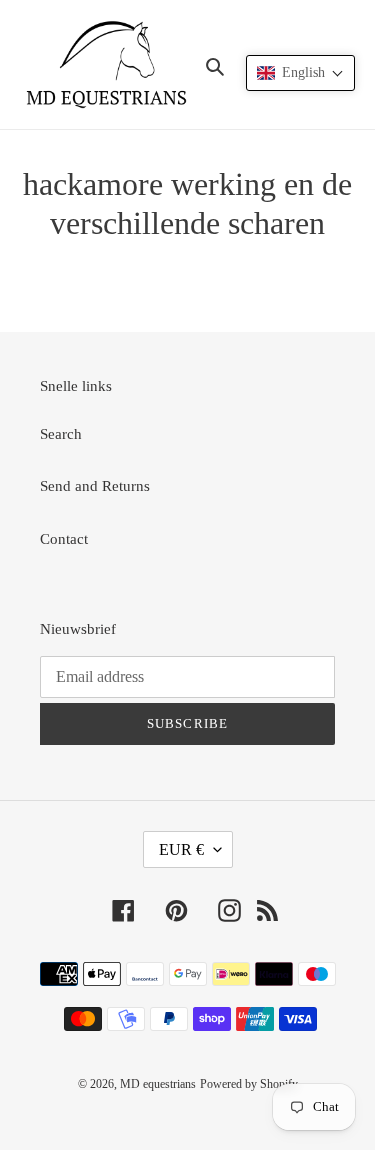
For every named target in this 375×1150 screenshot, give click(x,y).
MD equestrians (158, 1084)
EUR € (181, 849)
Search (61, 434)
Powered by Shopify (249, 1084)
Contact (64, 539)
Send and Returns (95, 486)
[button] (300, 73)
